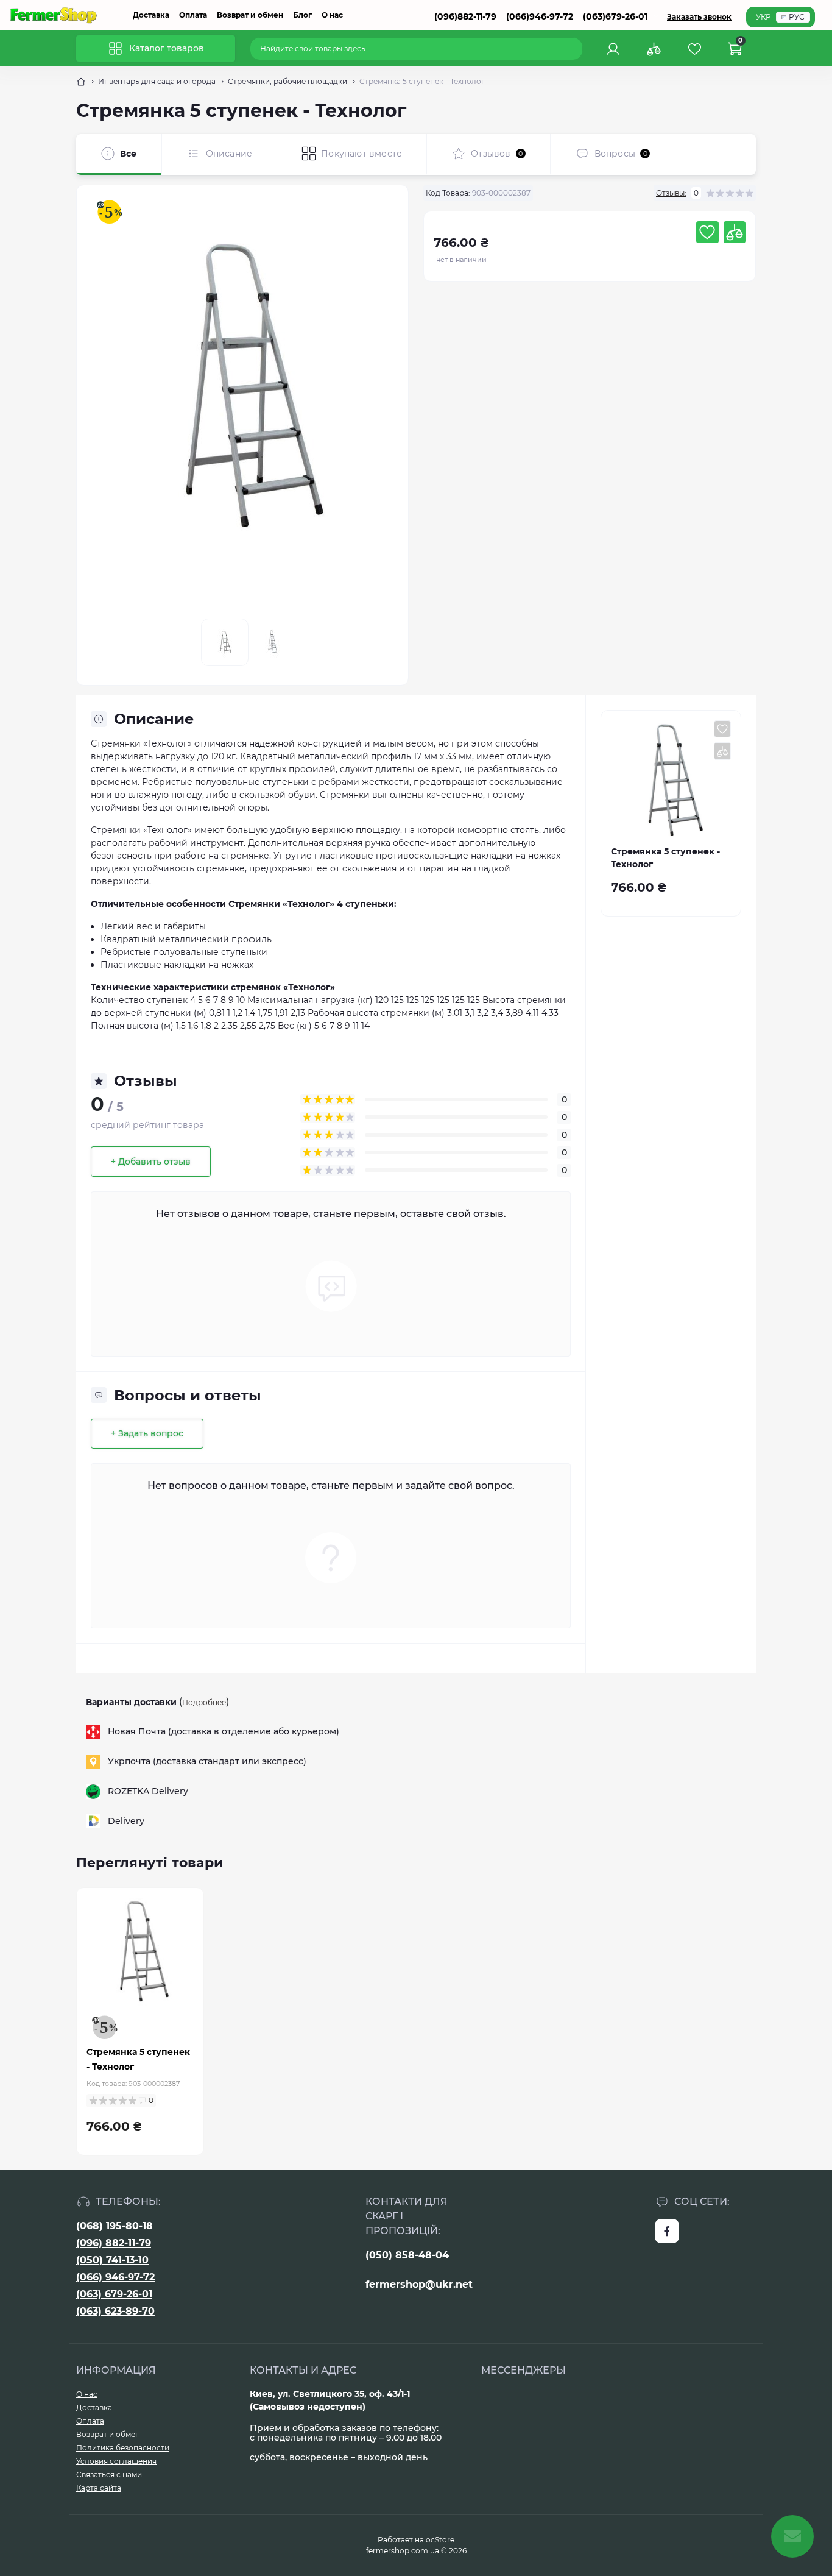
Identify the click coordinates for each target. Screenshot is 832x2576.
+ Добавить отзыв (151, 1162)
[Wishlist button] (707, 232)
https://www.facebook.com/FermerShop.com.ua (667, 2231)
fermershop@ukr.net (419, 2284)
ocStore (440, 2540)
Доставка (151, 15)
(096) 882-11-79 (114, 2243)
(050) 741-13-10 (112, 2260)
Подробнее (204, 1702)
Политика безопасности (123, 2448)
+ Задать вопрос (147, 1433)
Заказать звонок (699, 17)
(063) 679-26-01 (114, 2294)
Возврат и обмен (250, 15)
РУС (797, 17)
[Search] (575, 49)
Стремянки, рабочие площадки (287, 81)
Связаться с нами (109, 2475)
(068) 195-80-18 (115, 2226)
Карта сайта (99, 2488)
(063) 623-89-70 (115, 2311)
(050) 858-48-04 (407, 2255)
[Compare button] (735, 232)
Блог (302, 15)
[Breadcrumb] (81, 82)
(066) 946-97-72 (115, 2277)
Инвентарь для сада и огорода (157, 81)
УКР (763, 17)
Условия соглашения (116, 2461)
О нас (332, 15)
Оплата (193, 15)
